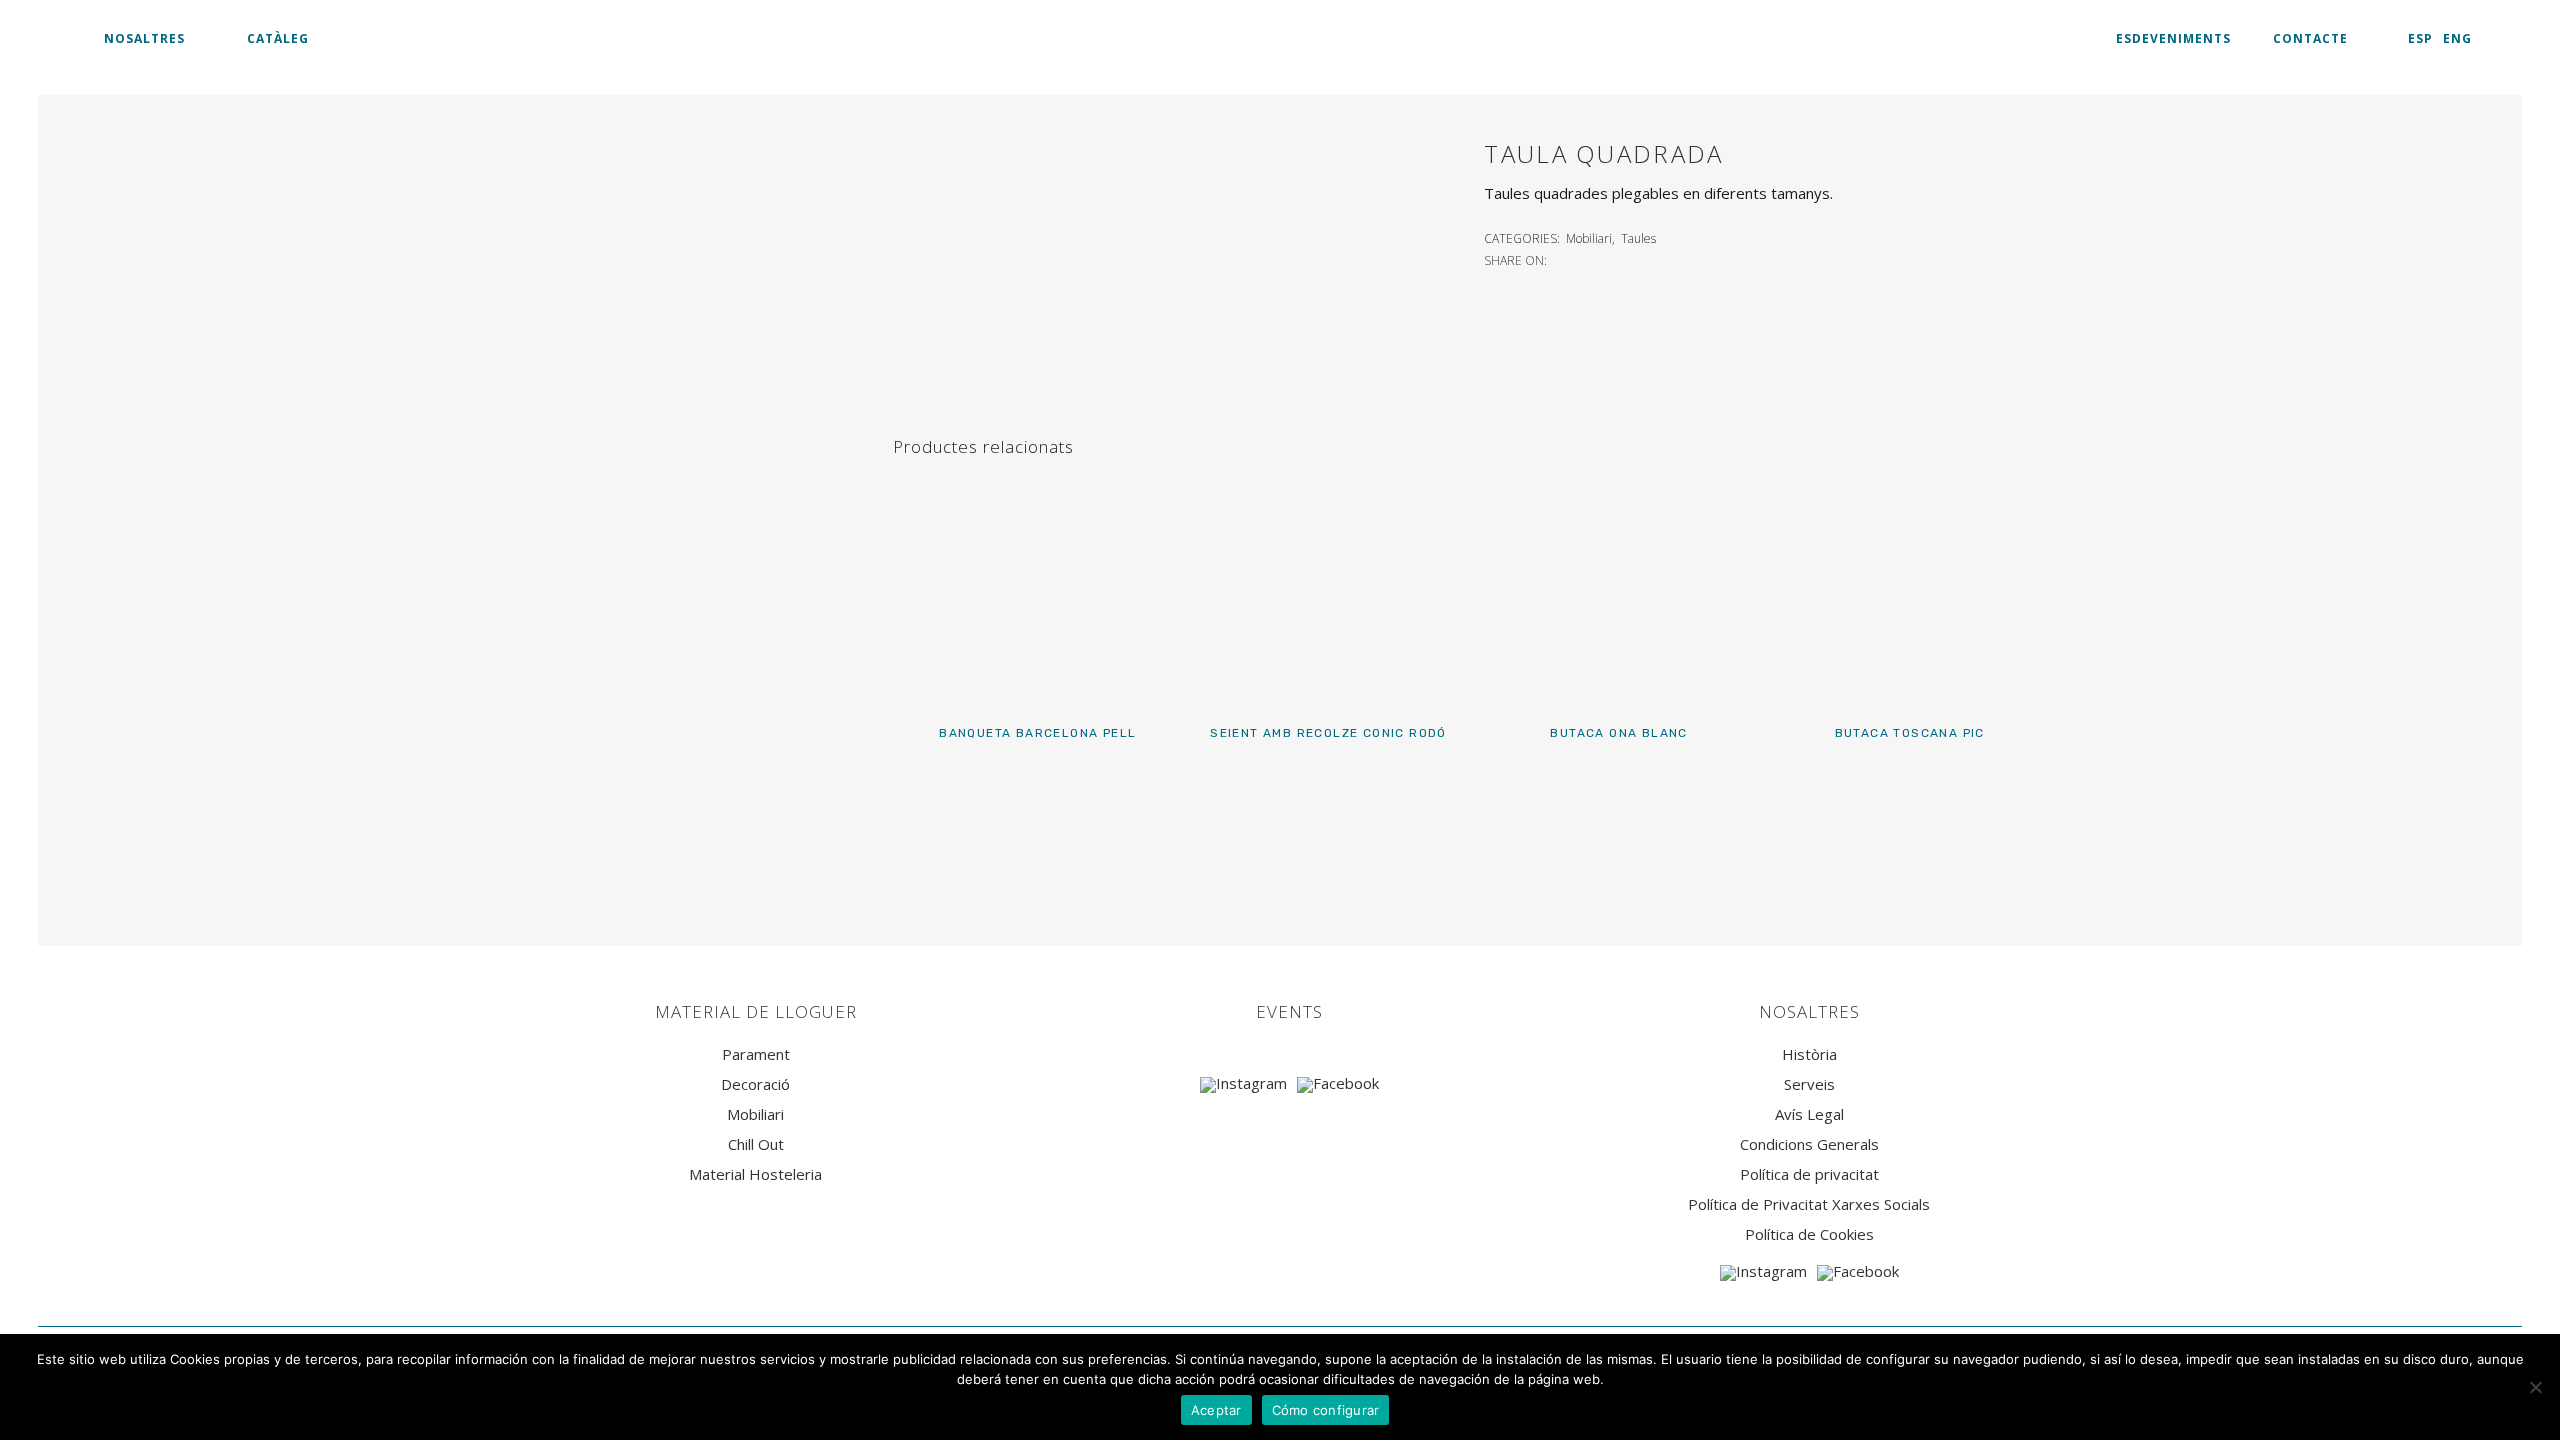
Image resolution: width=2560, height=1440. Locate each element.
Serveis (1809, 1084)
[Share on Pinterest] (1627, 259)
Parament (756, 1054)
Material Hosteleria (755, 1174)
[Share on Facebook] (1561, 259)
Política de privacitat (1809, 1174)
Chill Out (756, 1144)
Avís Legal (1809, 1114)
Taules (1638, 238)
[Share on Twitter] (1583, 259)
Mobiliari (1589, 238)
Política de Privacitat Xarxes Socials (1809, 1204)
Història (1809, 1054)
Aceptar (1216, 1410)
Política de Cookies (1809, 1234)
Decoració (755, 1084)
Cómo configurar (1326, 1410)
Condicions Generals (1809, 1144)
